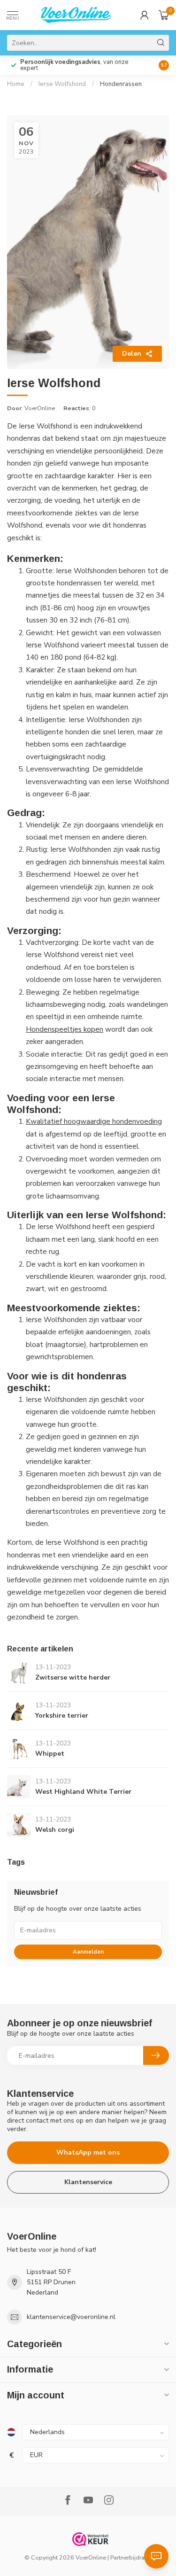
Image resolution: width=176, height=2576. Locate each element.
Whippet (50, 1754)
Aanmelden (88, 1952)
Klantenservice (88, 2182)
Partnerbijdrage (131, 2557)
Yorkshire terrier (62, 1716)
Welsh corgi (55, 1830)
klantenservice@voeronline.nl (71, 2317)
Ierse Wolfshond (62, 84)
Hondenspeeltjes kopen (65, 1029)
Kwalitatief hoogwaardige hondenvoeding (94, 1121)
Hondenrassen (121, 84)
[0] (164, 15)
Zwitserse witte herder (73, 1677)
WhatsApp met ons (88, 2152)
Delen (132, 354)
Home (16, 84)
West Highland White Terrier (83, 1792)
